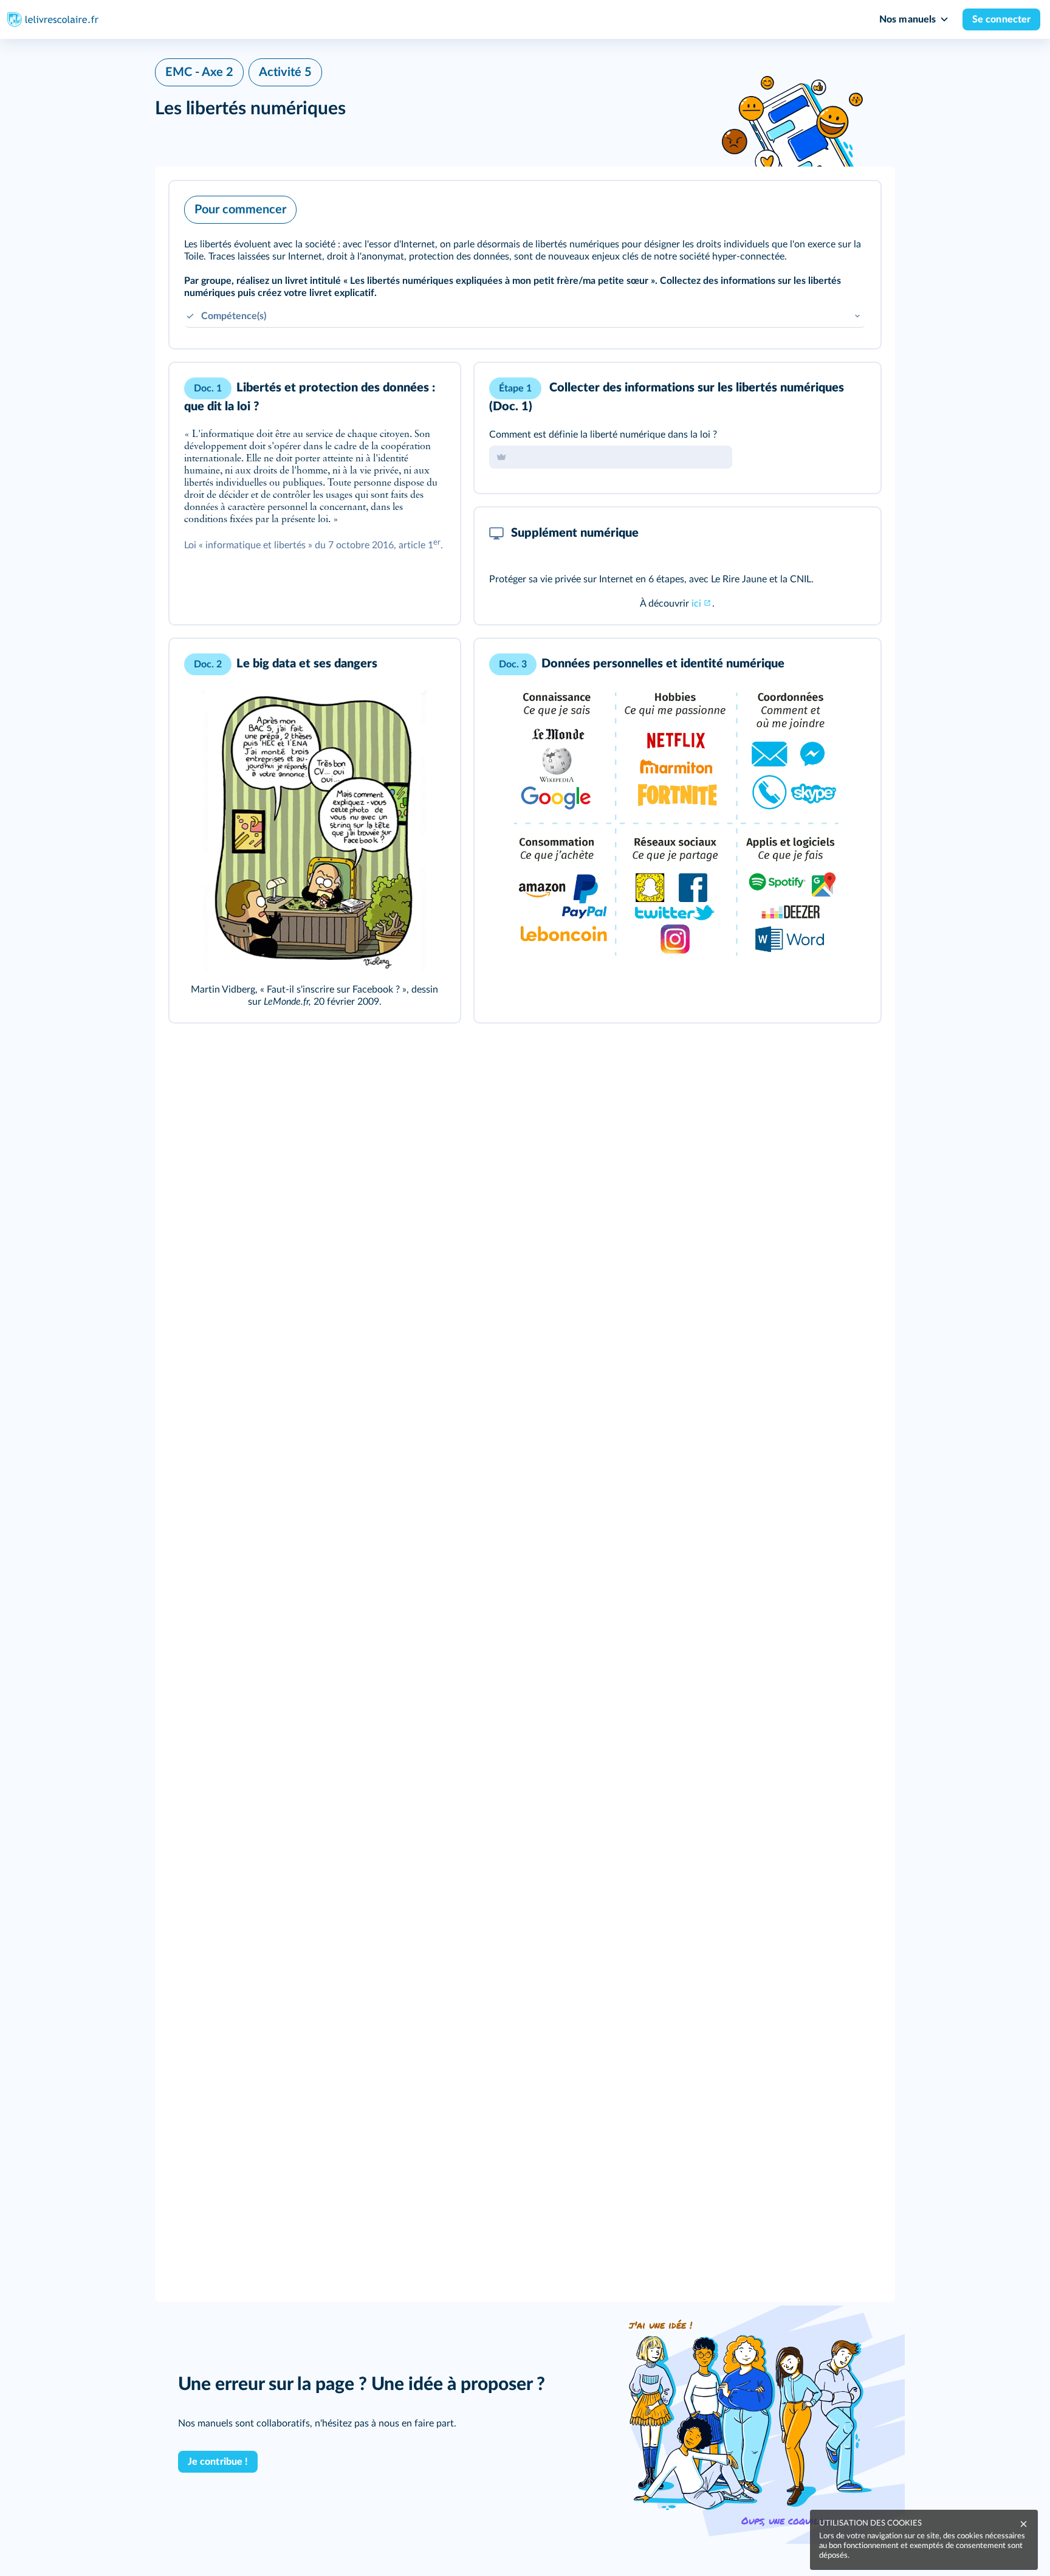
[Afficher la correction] (821, 388)
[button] (525, 265)
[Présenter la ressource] (853, 207)
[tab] (821, 388)
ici (696, 604)
